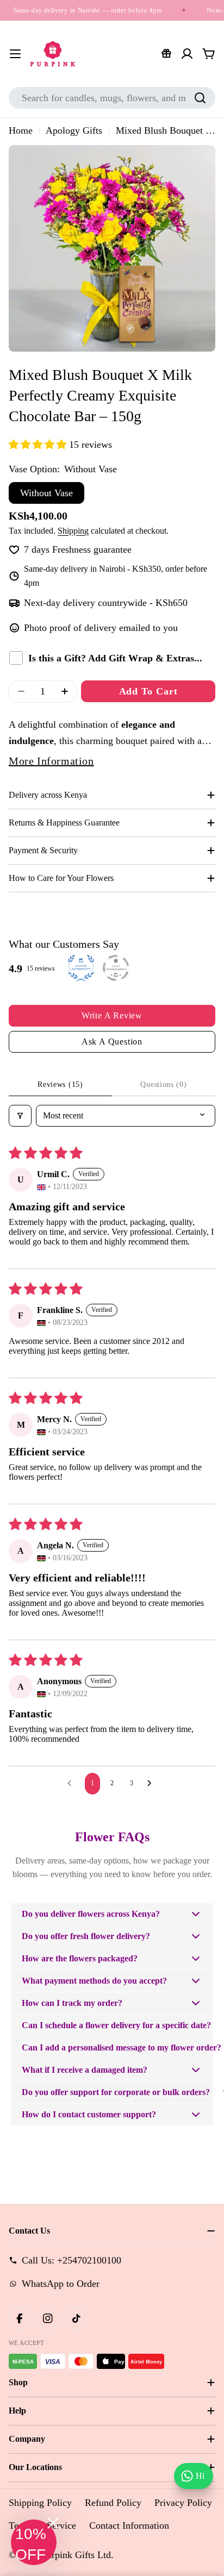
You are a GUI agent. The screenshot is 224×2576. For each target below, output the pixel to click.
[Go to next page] (152, 1784)
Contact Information (129, 2525)
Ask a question (112, 1042)
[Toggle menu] (15, 54)
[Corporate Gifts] (166, 54)
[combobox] (112, 98)
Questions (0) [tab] (163, 1084)
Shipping (73, 531)
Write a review (112, 1015)
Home (21, 130)
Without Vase (46, 493)
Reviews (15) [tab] (60, 1084)
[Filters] (20, 1116)
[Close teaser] (53, 2523)
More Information (51, 761)
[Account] (187, 54)
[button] (39, 445)
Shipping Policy (40, 2503)
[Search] (200, 98)
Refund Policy (113, 2503)
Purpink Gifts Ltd (76, 2555)
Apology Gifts (74, 130)
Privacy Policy (183, 2503)
